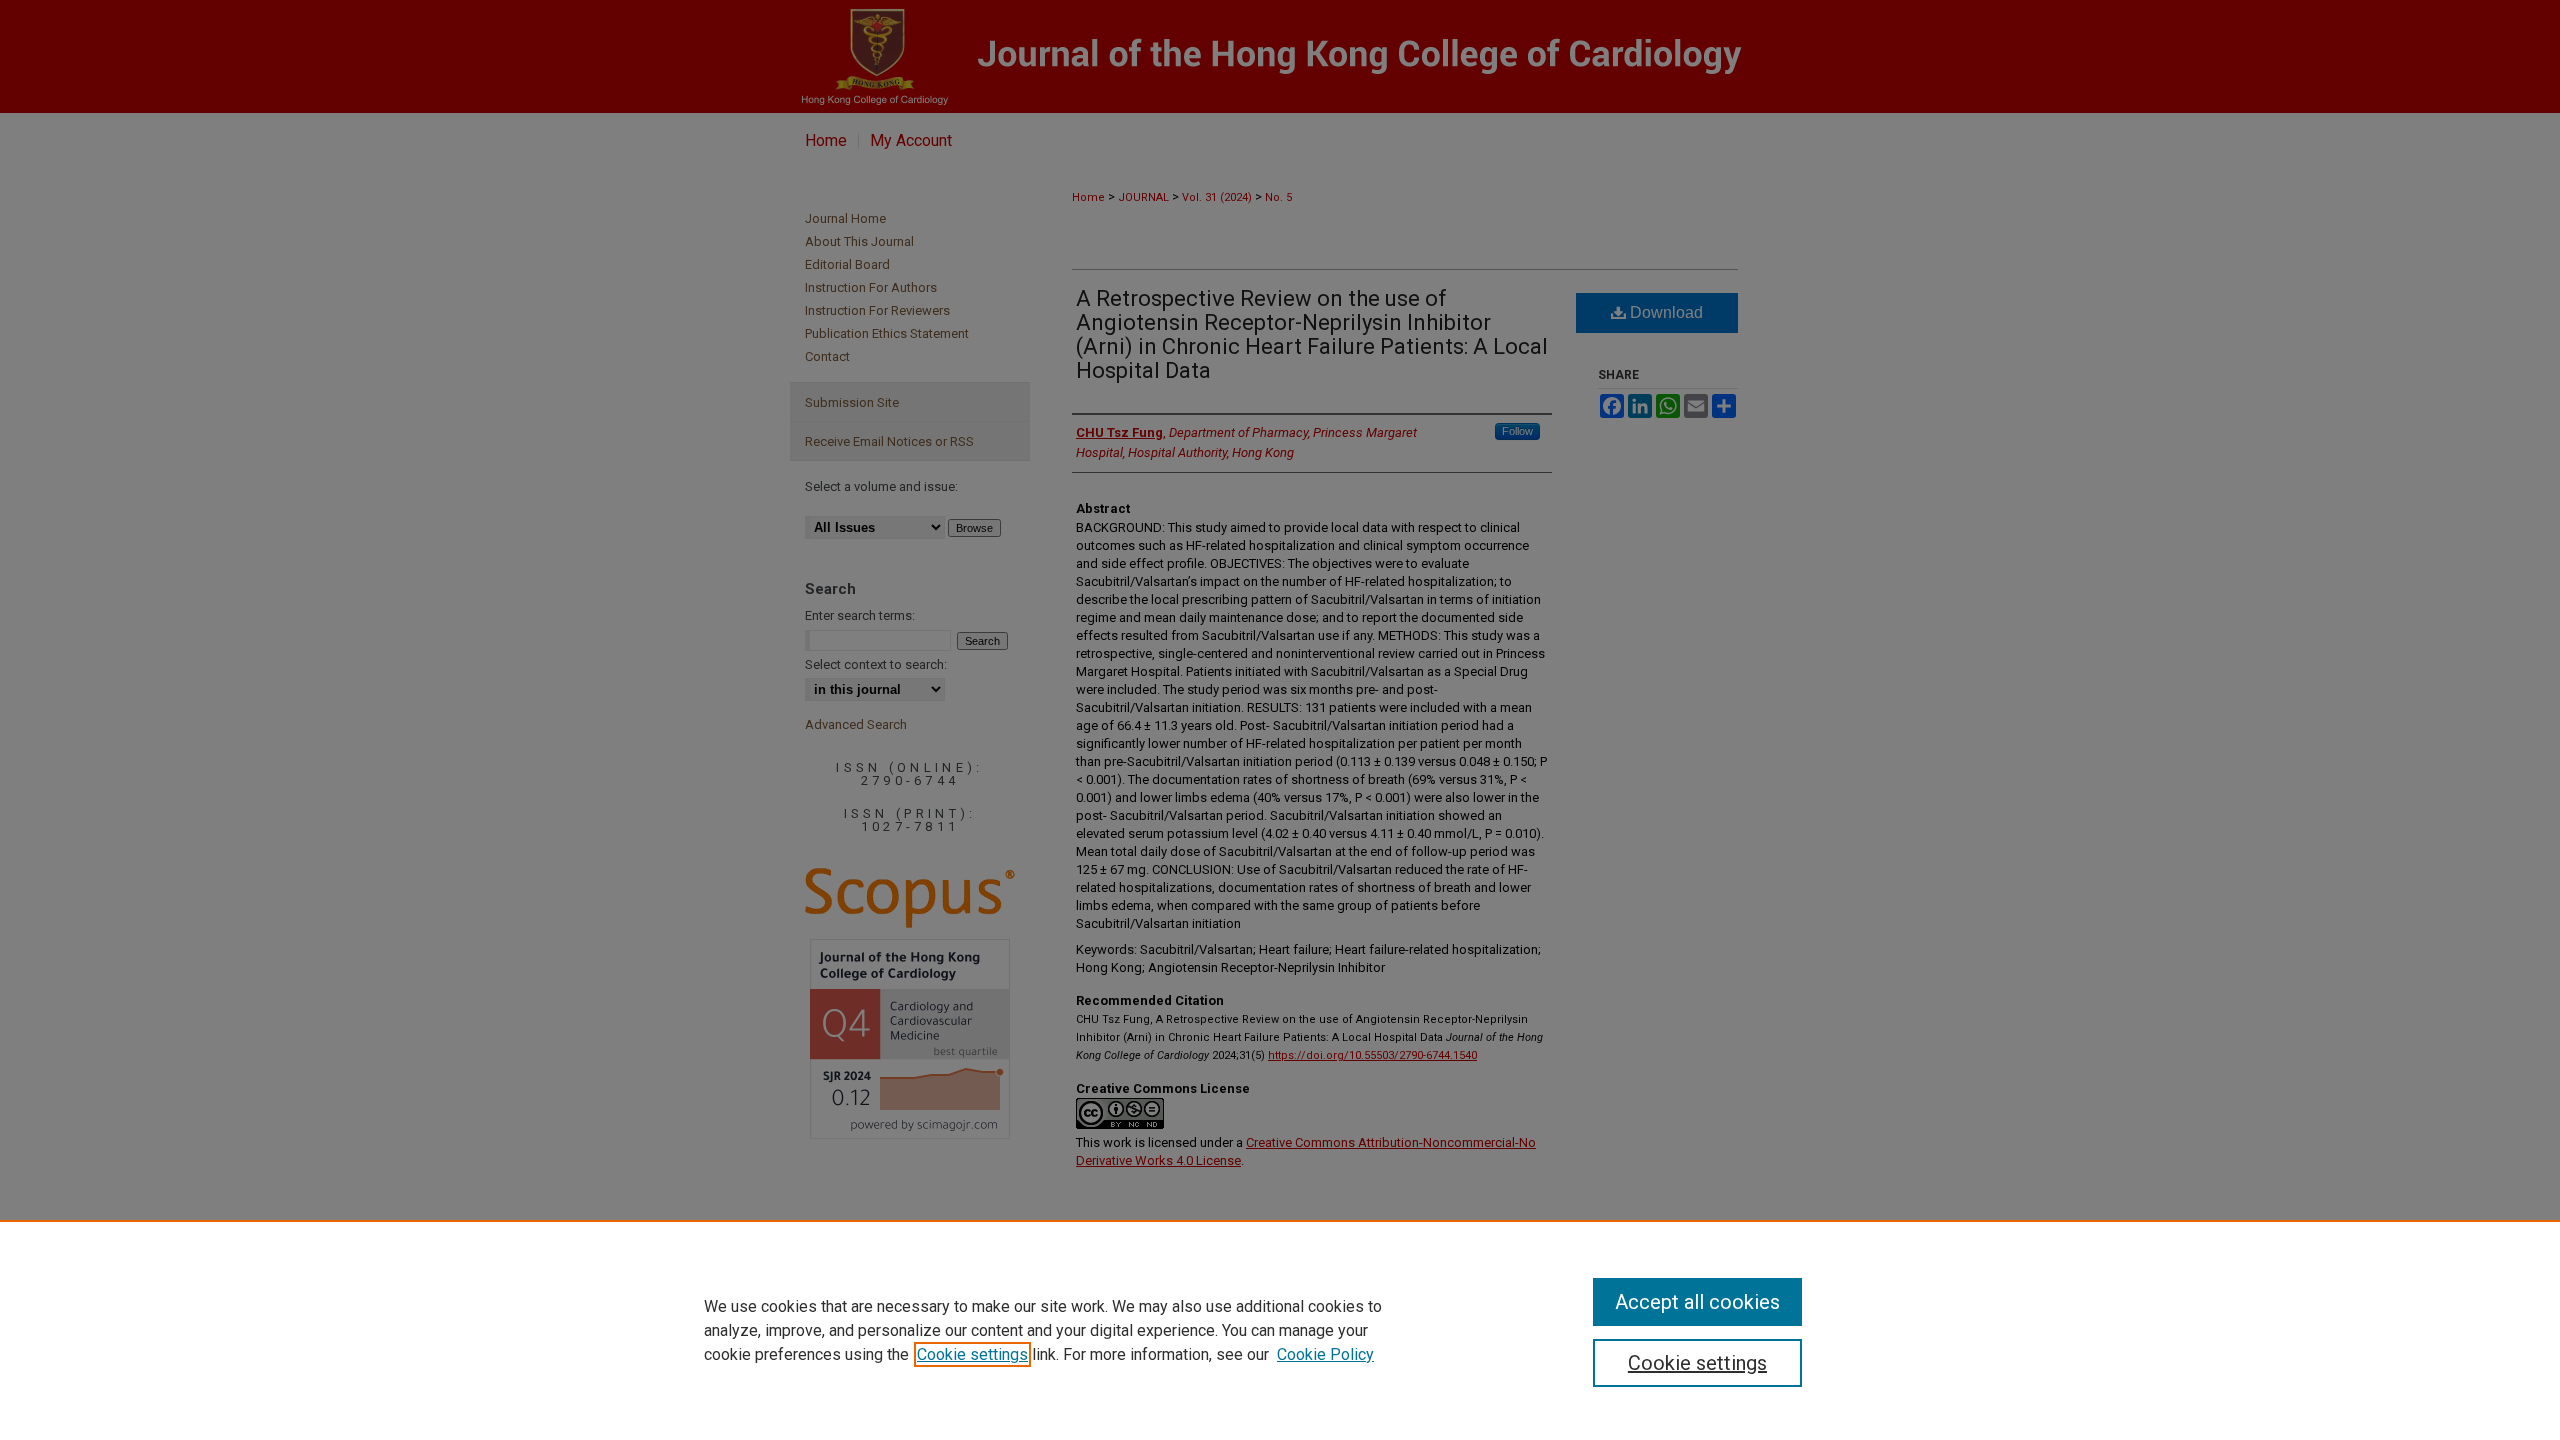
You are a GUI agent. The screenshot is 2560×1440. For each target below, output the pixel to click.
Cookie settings (972, 1354)
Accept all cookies (1697, 1302)
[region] (1280, 1330)
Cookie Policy (1325, 1354)
